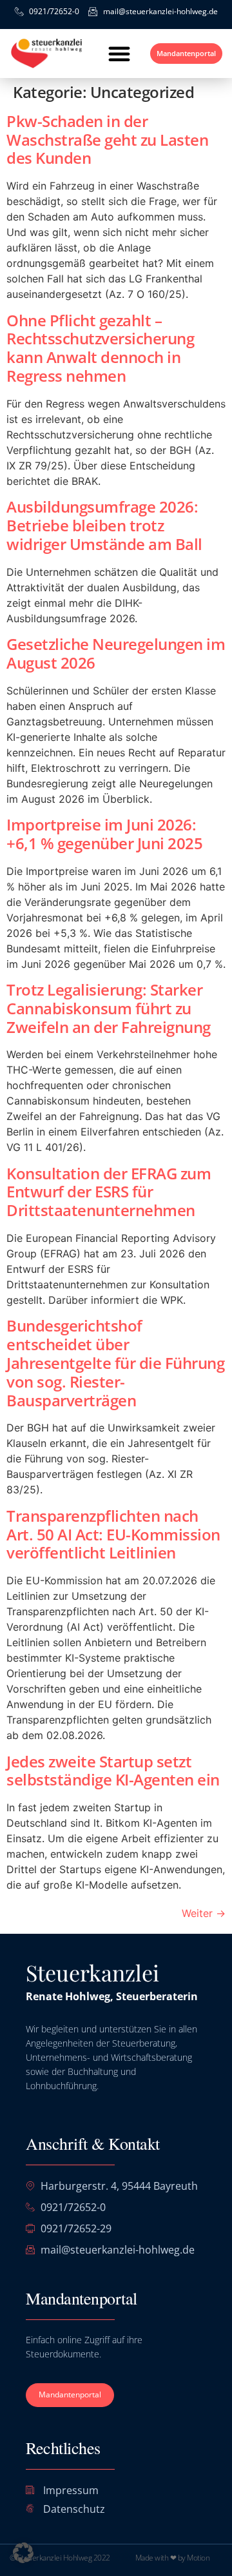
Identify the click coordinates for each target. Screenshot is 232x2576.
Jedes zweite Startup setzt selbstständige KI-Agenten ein (113, 1771)
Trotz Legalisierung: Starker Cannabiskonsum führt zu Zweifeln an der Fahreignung (109, 1008)
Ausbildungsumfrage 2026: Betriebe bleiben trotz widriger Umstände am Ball (104, 525)
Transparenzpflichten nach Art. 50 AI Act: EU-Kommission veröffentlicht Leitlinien (113, 1534)
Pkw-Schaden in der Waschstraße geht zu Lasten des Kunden (107, 140)
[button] (119, 54)
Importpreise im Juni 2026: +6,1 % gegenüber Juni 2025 (104, 834)
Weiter (204, 1913)
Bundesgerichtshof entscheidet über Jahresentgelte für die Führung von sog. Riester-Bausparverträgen (115, 1362)
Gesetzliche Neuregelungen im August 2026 (116, 653)
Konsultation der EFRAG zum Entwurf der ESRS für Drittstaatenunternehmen (109, 1192)
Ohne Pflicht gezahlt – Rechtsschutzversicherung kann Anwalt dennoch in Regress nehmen (100, 348)
